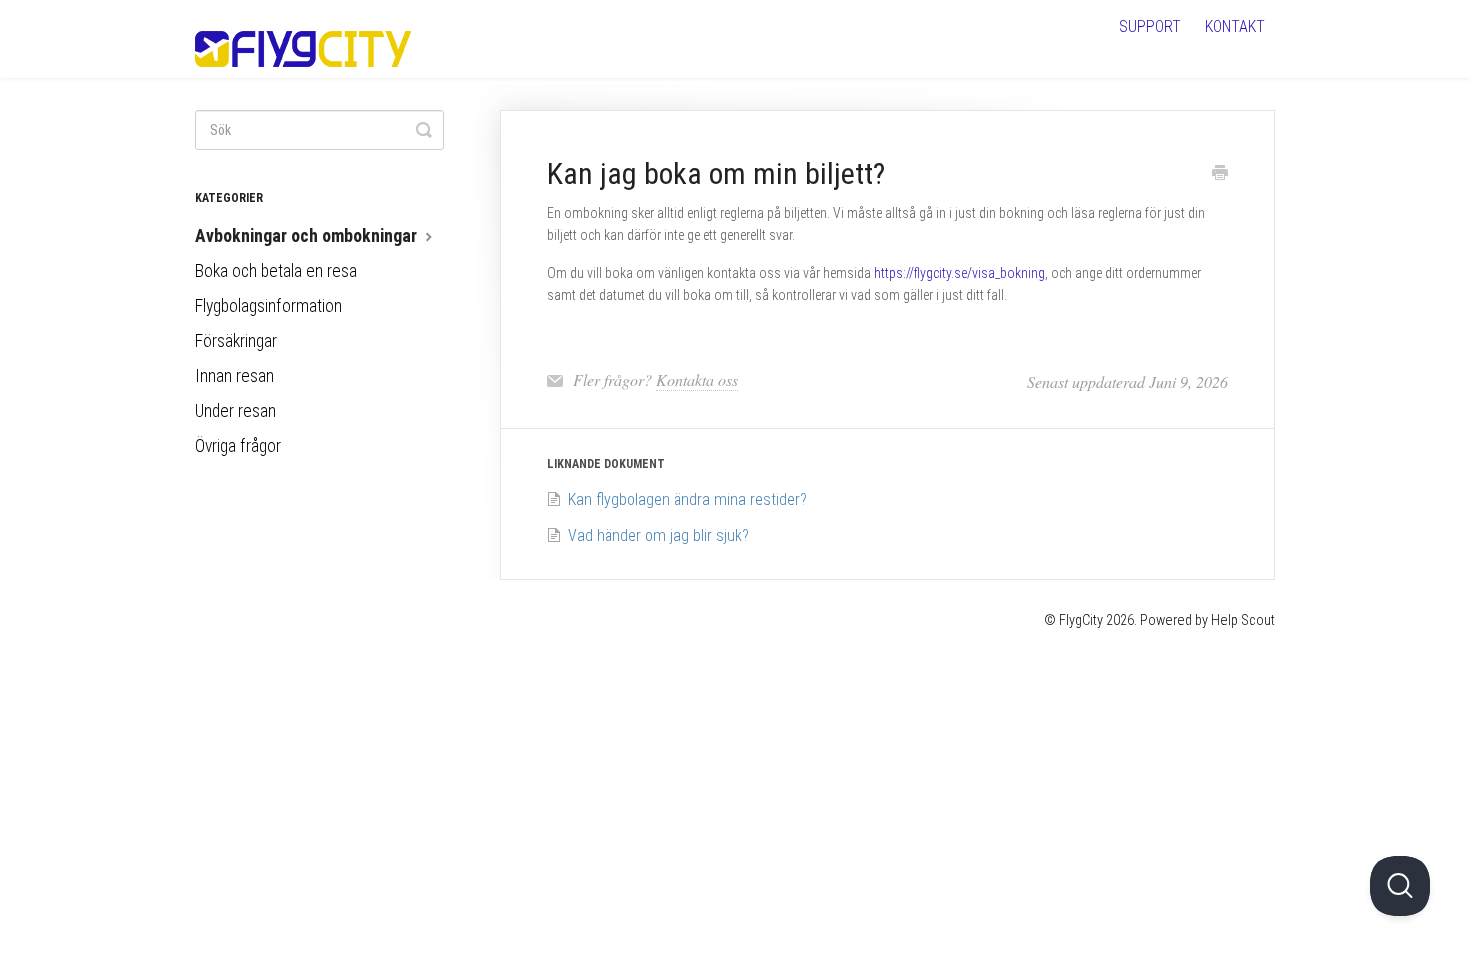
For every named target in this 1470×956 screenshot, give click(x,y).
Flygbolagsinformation (268, 306)
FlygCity (1081, 620)
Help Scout (1243, 620)
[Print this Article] (1220, 175)
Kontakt (1235, 26)
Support (1150, 26)
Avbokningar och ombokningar (308, 236)
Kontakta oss (697, 379)
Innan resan (234, 376)
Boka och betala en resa (276, 271)
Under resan (235, 411)
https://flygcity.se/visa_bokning (959, 273)
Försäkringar (236, 341)
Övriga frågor (238, 446)
